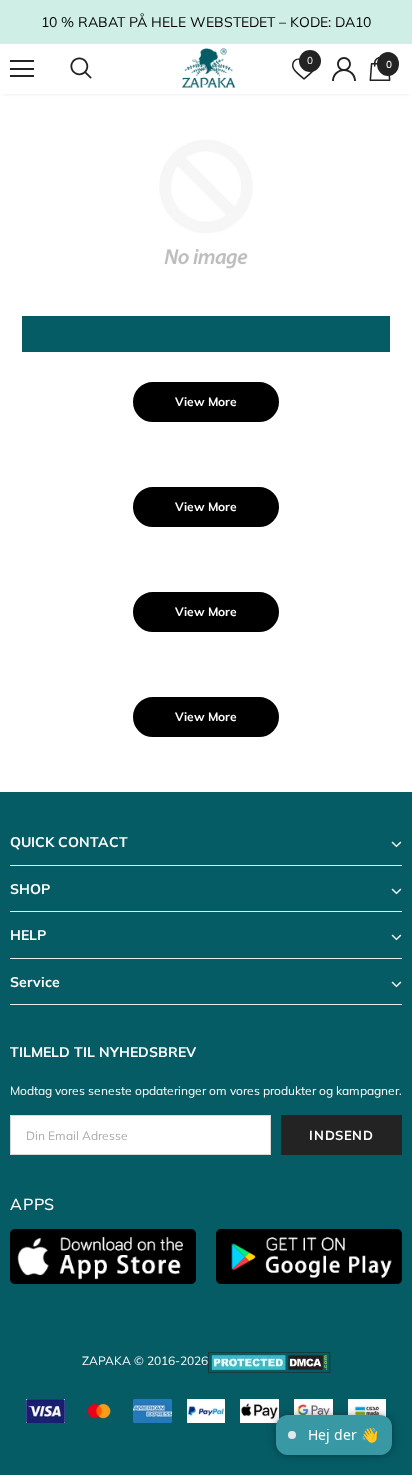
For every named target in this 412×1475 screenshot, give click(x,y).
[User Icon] (344, 69)
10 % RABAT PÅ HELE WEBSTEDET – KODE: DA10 (206, 22)
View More (206, 401)
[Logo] (208, 68)
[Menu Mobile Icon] (22, 69)
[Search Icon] (100, 69)
